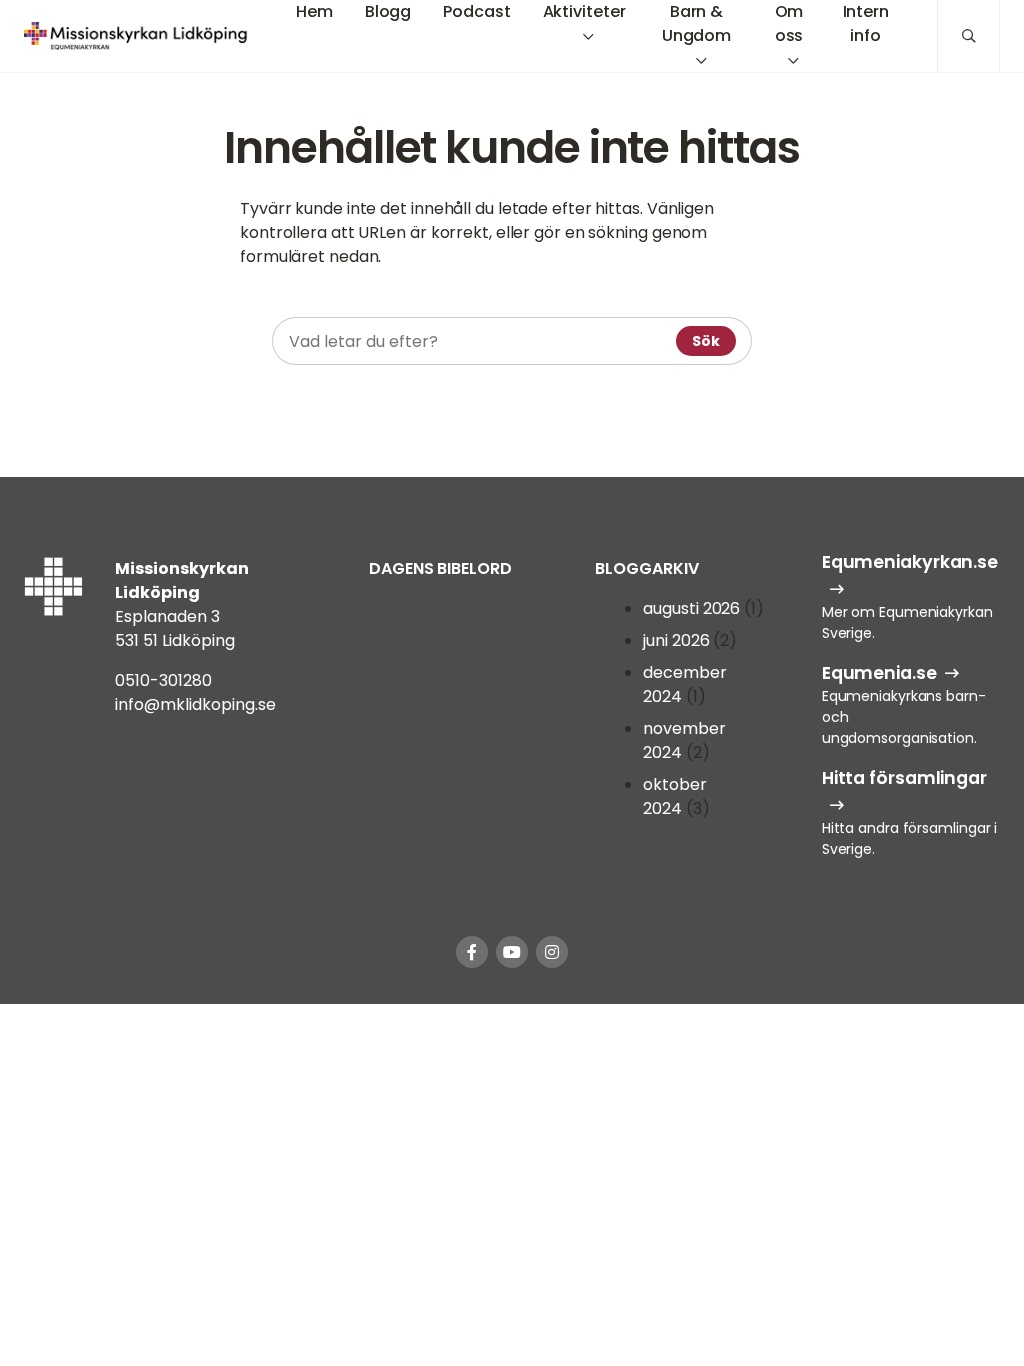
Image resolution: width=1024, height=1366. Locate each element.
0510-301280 (163, 680)
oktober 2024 (674, 796)
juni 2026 (676, 640)
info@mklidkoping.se (195, 704)
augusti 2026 (691, 608)
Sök (706, 341)
